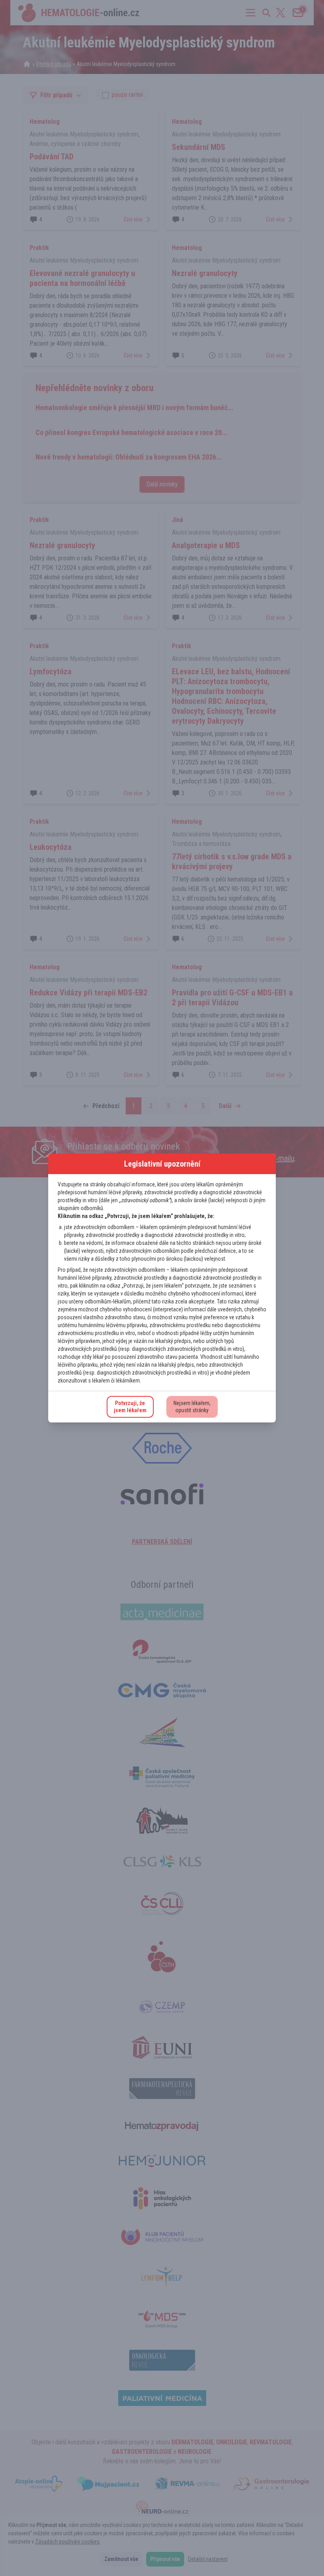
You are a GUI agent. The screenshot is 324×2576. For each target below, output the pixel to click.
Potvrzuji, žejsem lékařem (130, 1407)
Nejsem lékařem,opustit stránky (192, 1407)
